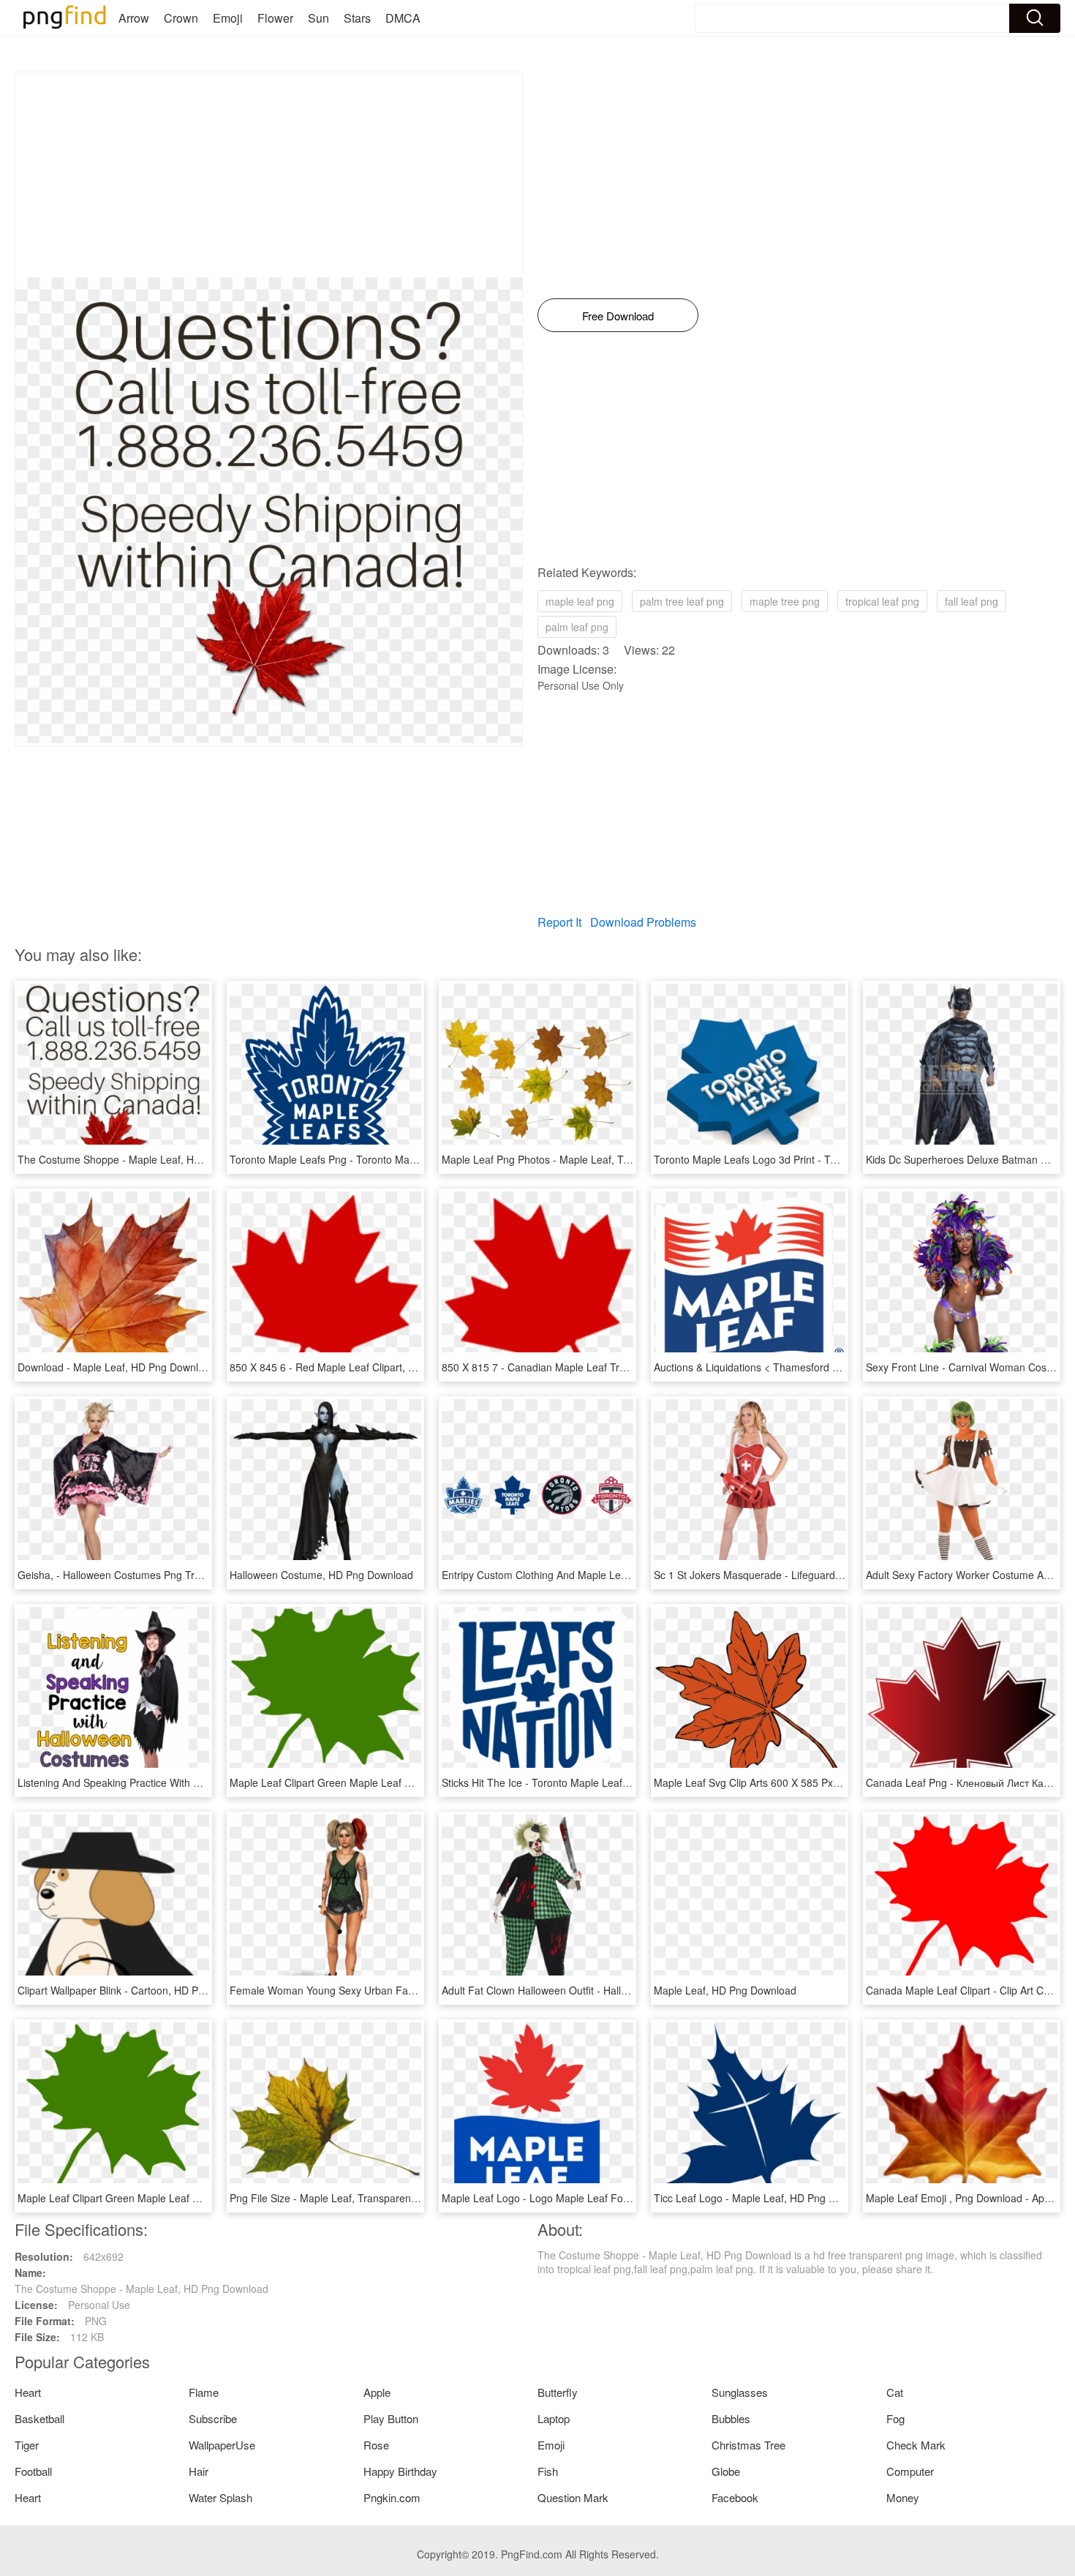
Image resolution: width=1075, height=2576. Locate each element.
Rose (376, 2445)
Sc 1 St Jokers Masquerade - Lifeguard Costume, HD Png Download (812, 1575)
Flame (204, 2392)
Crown (181, 18)
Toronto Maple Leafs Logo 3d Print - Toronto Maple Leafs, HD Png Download (832, 1159)
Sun (318, 18)
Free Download (618, 316)
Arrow (134, 18)
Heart (28, 2392)
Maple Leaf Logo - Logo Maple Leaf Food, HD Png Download (584, 2198)
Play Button (391, 2418)
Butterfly (558, 2392)
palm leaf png (577, 627)
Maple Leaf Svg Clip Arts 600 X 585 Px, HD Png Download (789, 1782)
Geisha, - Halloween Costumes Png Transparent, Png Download (166, 1575)
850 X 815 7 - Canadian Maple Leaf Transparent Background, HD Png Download (629, 1367)
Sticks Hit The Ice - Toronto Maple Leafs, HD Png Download (580, 1782)
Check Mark (916, 2445)
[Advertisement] (269, 175)
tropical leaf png (882, 601)
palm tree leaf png (682, 601)
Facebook (735, 2497)
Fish (548, 2471)
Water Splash (220, 2497)
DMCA (403, 18)
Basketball (39, 2418)
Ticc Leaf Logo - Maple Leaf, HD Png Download (764, 2198)
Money (903, 2497)
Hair (199, 2471)
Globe (726, 2471)
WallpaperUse (222, 2445)
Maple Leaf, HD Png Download (725, 1990)
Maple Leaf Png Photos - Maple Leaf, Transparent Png (568, 1159)
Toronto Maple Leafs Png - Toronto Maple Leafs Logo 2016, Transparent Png (409, 1159)
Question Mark (573, 2497)
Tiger (27, 2445)
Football (33, 2471)
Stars (357, 18)
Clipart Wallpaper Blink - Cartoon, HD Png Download (138, 1990)
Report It (559, 922)
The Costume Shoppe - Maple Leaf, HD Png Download (144, 1159)
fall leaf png (972, 601)
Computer (910, 2471)
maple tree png (785, 601)
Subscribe (213, 2418)
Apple (377, 2392)
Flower (275, 18)
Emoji (228, 18)
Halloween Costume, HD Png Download (321, 1575)
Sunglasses (740, 2392)
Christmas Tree (748, 2445)
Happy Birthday (400, 2471)
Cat (895, 2392)
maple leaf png (580, 601)
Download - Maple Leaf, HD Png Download (117, 1367)
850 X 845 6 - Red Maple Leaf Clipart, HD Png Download (361, 1367)
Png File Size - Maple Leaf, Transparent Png (332, 2198)
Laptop (554, 2418)
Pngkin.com (392, 2497)
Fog (895, 2418)
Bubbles (731, 2418)
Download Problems (643, 922)
